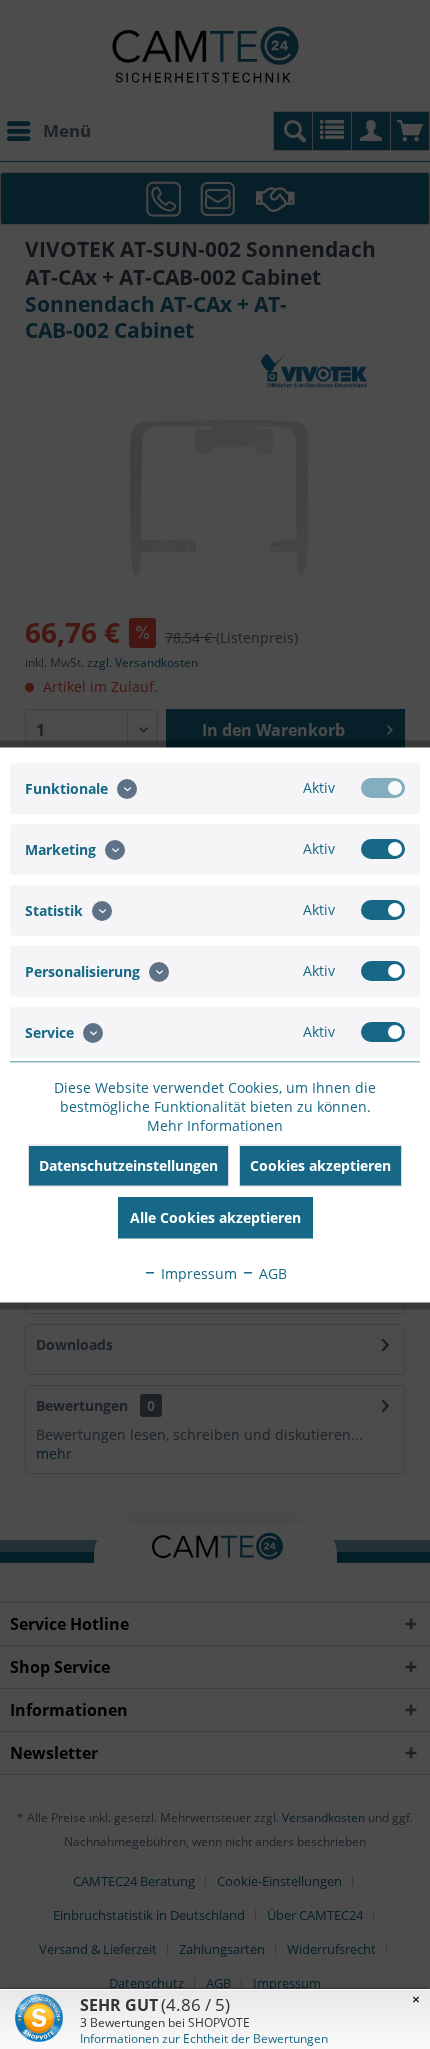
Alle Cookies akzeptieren (215, 1216)
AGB (271, 1272)
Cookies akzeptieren (320, 1164)
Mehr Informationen (215, 1124)
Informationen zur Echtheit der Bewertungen (204, 2038)
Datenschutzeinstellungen (128, 1164)
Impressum (197, 1272)
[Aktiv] (383, 787)
